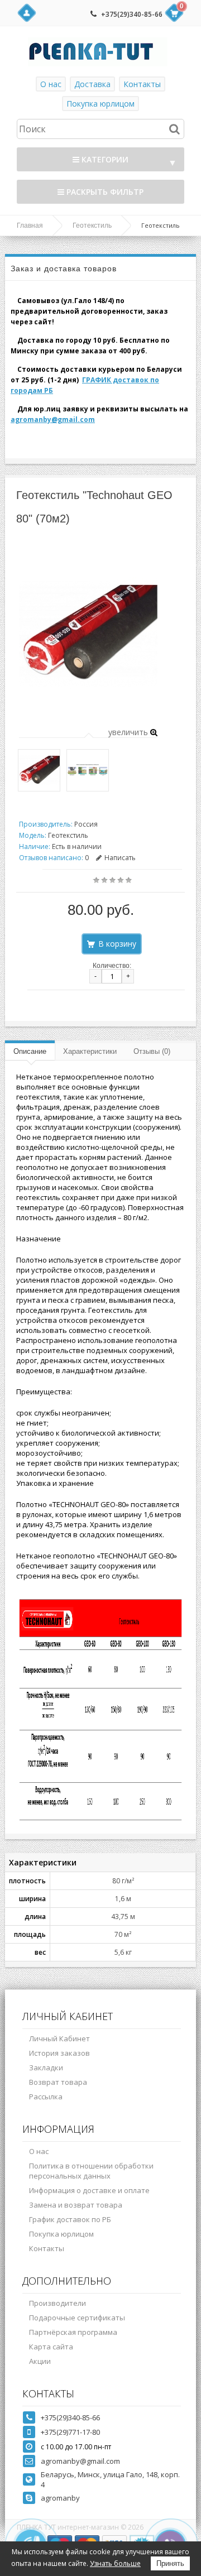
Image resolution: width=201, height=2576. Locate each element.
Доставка (92, 84)
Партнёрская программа (73, 2332)
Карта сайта (51, 2347)
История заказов (59, 2053)
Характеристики (90, 1051)
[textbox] (100, 129)
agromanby (60, 2498)
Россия (86, 824)
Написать (120, 858)
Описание (30, 1051)
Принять (170, 2563)
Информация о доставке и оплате (89, 2190)
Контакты (142, 84)
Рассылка (46, 2097)
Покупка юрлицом (100, 104)
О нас (51, 84)
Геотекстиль (92, 226)
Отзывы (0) (152, 1051)
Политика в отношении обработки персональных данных (91, 2171)
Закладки (46, 2067)
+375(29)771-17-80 (70, 2432)
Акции (40, 2361)
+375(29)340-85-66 (132, 14)
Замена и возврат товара (76, 2205)
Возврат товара (58, 2082)
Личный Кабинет (59, 2038)
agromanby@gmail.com (53, 419)
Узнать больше (115, 2563)
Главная (30, 226)
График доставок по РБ (70, 2219)
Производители (58, 2303)
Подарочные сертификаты (77, 2318)
